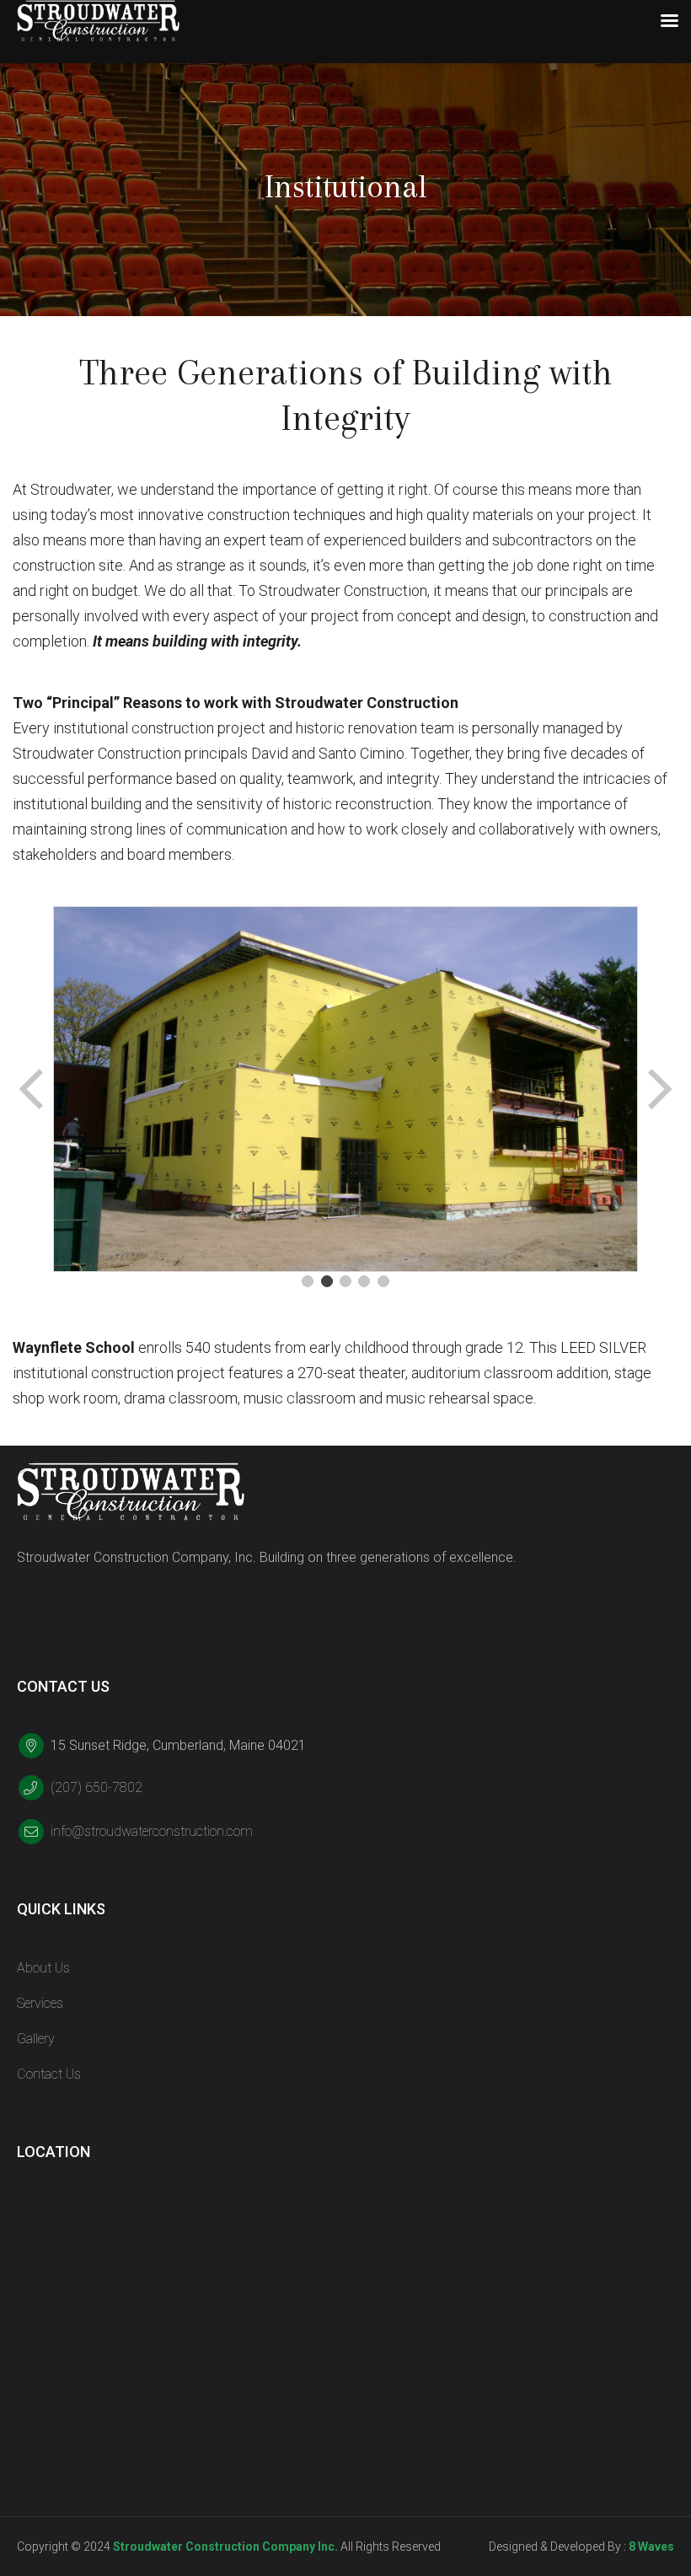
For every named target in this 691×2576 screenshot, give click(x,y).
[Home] (131, 1492)
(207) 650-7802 (96, 1787)
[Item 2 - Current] (327, 1281)
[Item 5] (383, 1281)
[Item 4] (364, 1281)
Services (40, 2003)
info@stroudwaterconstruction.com (152, 1831)
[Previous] (33, 1089)
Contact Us (49, 2074)
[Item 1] (308, 1281)
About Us (43, 1968)
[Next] (658, 1089)
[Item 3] (345, 1281)
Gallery (36, 2039)
